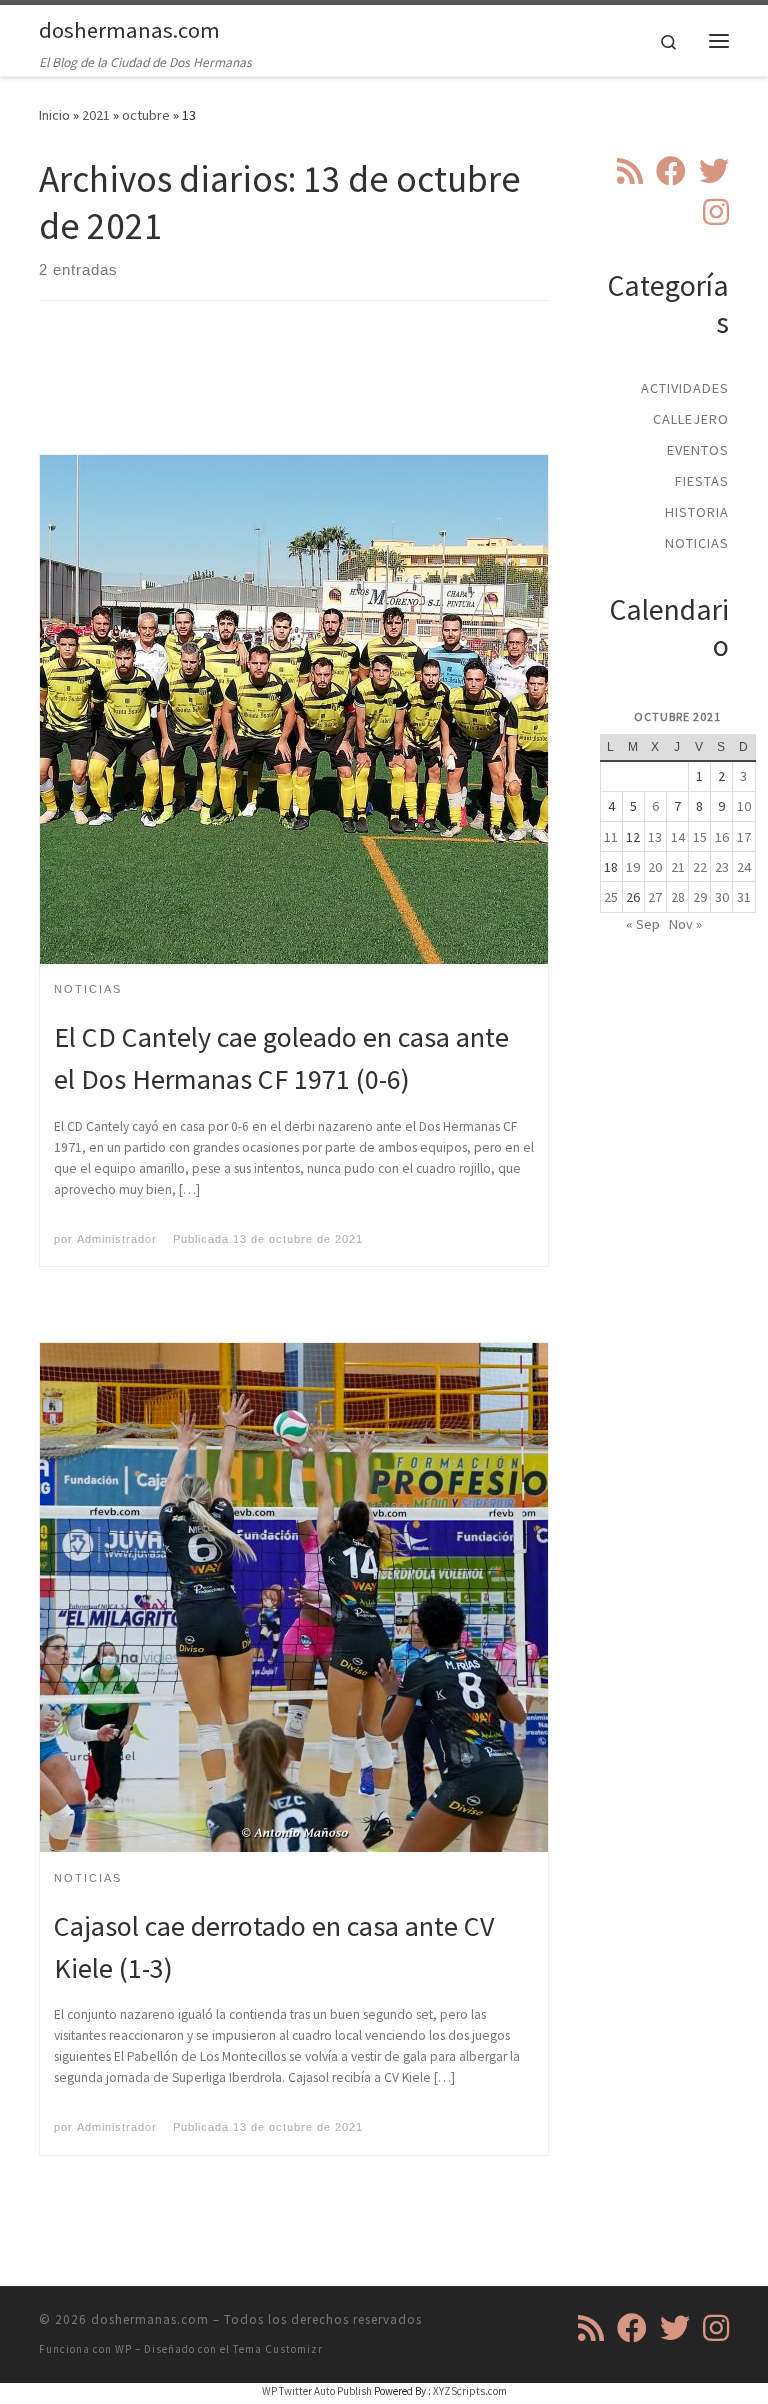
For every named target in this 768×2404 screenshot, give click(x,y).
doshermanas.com (150, 2319)
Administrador (117, 1239)
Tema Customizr (278, 2349)
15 (700, 837)
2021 (96, 115)
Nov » (685, 924)
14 (678, 837)
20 (655, 867)
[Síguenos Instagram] (716, 212)
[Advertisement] (403, 395)
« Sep (643, 924)
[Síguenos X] (714, 171)
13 (655, 837)
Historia (697, 512)
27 (655, 897)
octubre (146, 115)
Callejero (691, 419)
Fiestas (702, 481)
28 (678, 897)
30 (722, 897)
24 (744, 867)
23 (722, 867)
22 (700, 867)
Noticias (697, 543)
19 (633, 867)
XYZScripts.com (470, 2391)
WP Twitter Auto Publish (317, 2391)
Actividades (685, 388)
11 (611, 837)
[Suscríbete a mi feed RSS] (630, 171)
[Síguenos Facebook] (671, 171)
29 (700, 897)
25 (611, 897)
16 (722, 837)
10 (744, 806)
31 (744, 897)
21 (678, 867)
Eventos (698, 450)
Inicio (54, 115)
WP (123, 2349)
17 (744, 837)
